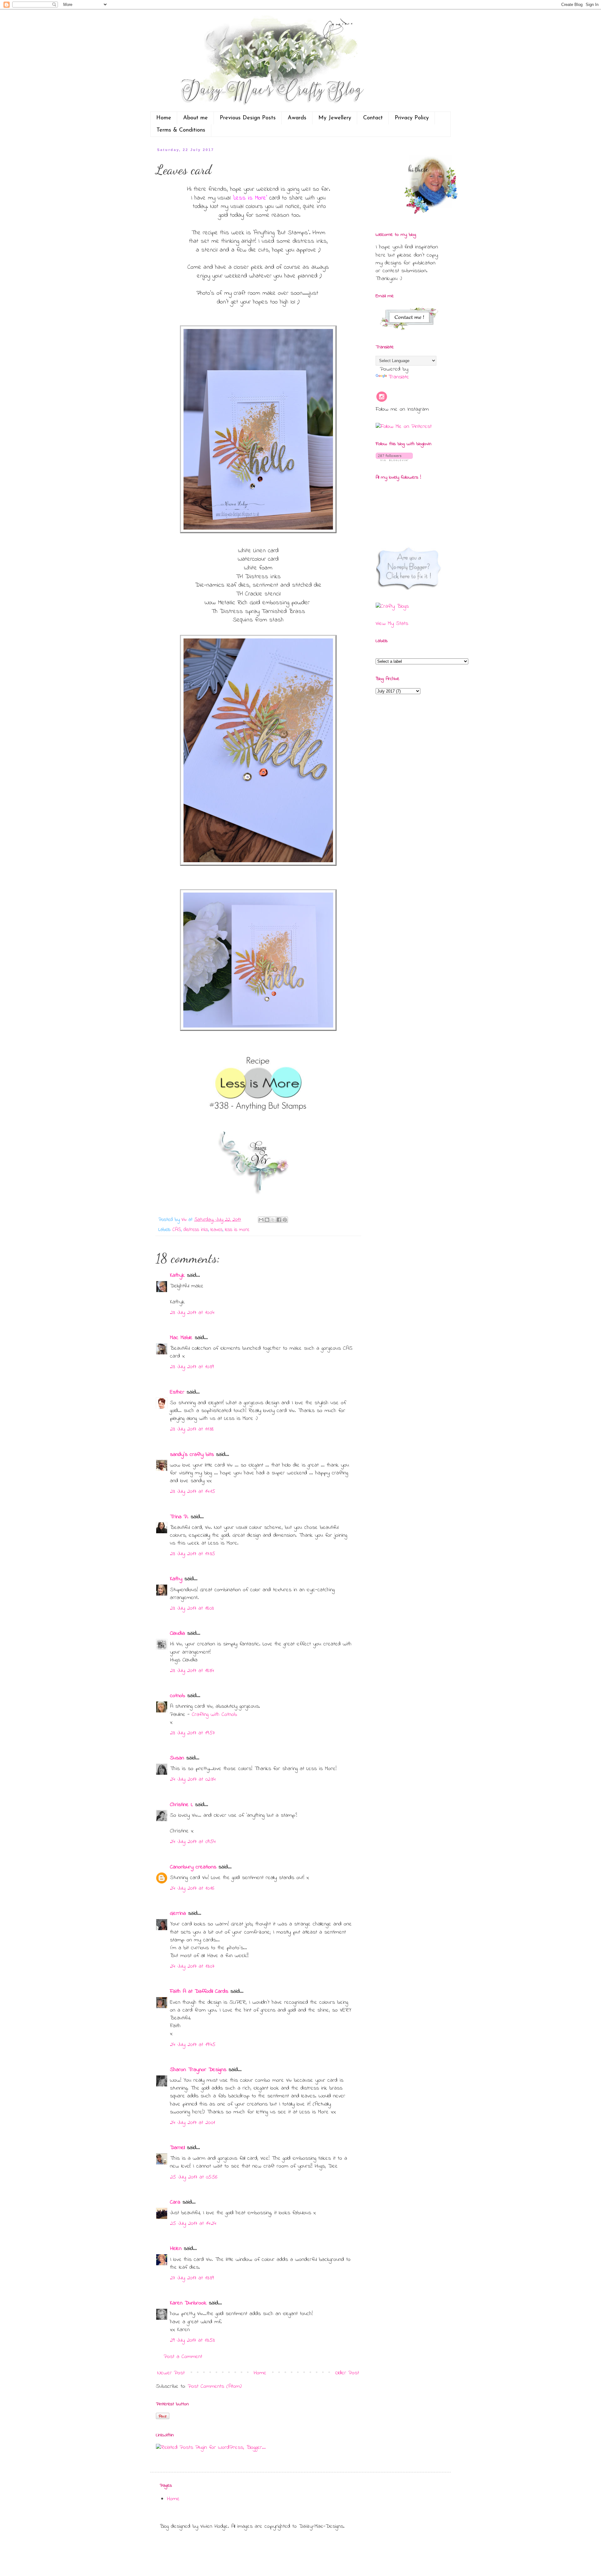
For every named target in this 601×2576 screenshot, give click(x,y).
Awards (297, 118)
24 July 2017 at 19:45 (193, 2045)
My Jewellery (335, 118)
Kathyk (177, 1275)
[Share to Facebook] (279, 1220)
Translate (399, 377)
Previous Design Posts (248, 118)
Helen (176, 2249)
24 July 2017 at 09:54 (193, 1842)
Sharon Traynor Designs (198, 2070)
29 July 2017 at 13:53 (192, 2340)
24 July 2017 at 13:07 (192, 1966)
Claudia (177, 1633)
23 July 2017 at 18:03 (192, 1608)
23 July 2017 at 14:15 (193, 1492)
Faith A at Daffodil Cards (199, 1992)
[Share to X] (273, 1220)
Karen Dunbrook (188, 2303)
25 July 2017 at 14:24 (193, 2224)
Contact (373, 118)
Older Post (347, 2373)
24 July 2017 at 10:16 (192, 1888)
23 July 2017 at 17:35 (193, 1554)
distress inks (196, 1230)
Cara (175, 2202)
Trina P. (179, 1517)
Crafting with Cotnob (214, 1715)
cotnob (177, 1696)
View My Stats (392, 624)
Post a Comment (183, 2357)
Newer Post (171, 2373)
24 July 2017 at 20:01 (193, 2123)
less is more (237, 1230)
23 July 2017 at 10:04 (192, 1313)
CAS (177, 1230)
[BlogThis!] (267, 1220)
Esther (177, 1392)
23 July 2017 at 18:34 (192, 1671)
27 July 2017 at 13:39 (192, 2278)
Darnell (177, 2148)
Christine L (181, 1805)
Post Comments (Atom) (215, 2386)
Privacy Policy (412, 118)
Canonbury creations (193, 1867)
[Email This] (261, 1220)
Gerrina (178, 1914)
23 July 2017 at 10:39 (192, 1367)
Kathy (176, 1579)
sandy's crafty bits (192, 1455)
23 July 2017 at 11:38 (192, 1429)
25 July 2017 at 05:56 (194, 2177)
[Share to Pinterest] (285, 1220)
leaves (217, 1230)
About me (195, 118)
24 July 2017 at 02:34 (193, 1779)
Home (164, 118)
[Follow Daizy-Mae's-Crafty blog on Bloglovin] (394, 460)
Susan (177, 1758)
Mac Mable (181, 1338)
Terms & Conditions (181, 130)
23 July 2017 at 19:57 (192, 1733)
